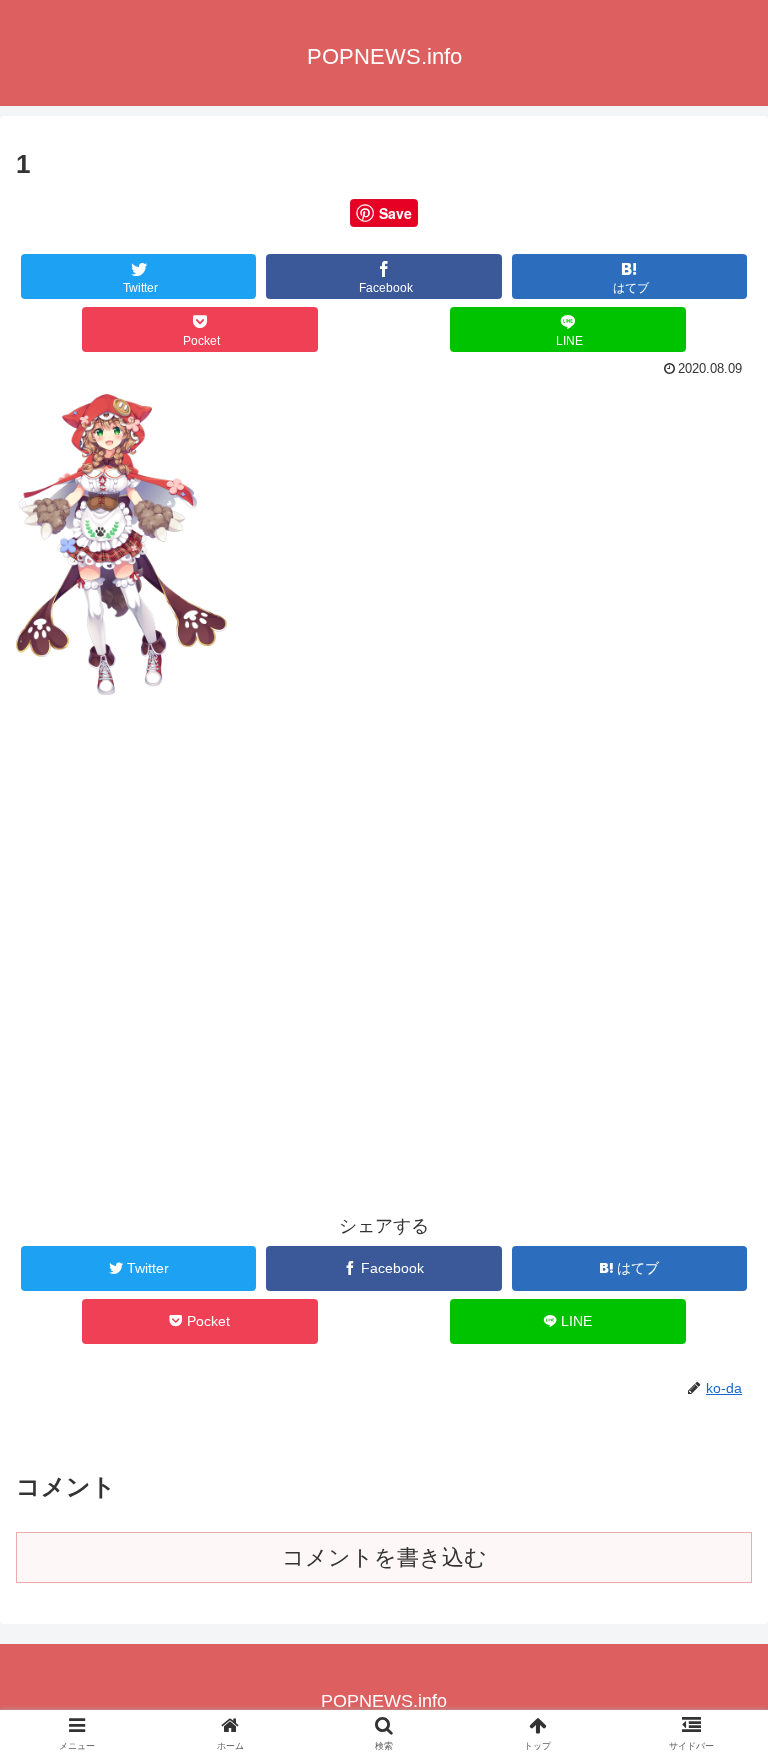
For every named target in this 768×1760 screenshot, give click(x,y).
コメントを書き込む (384, 1557)
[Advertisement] (384, 870)
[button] (709, 1634)
